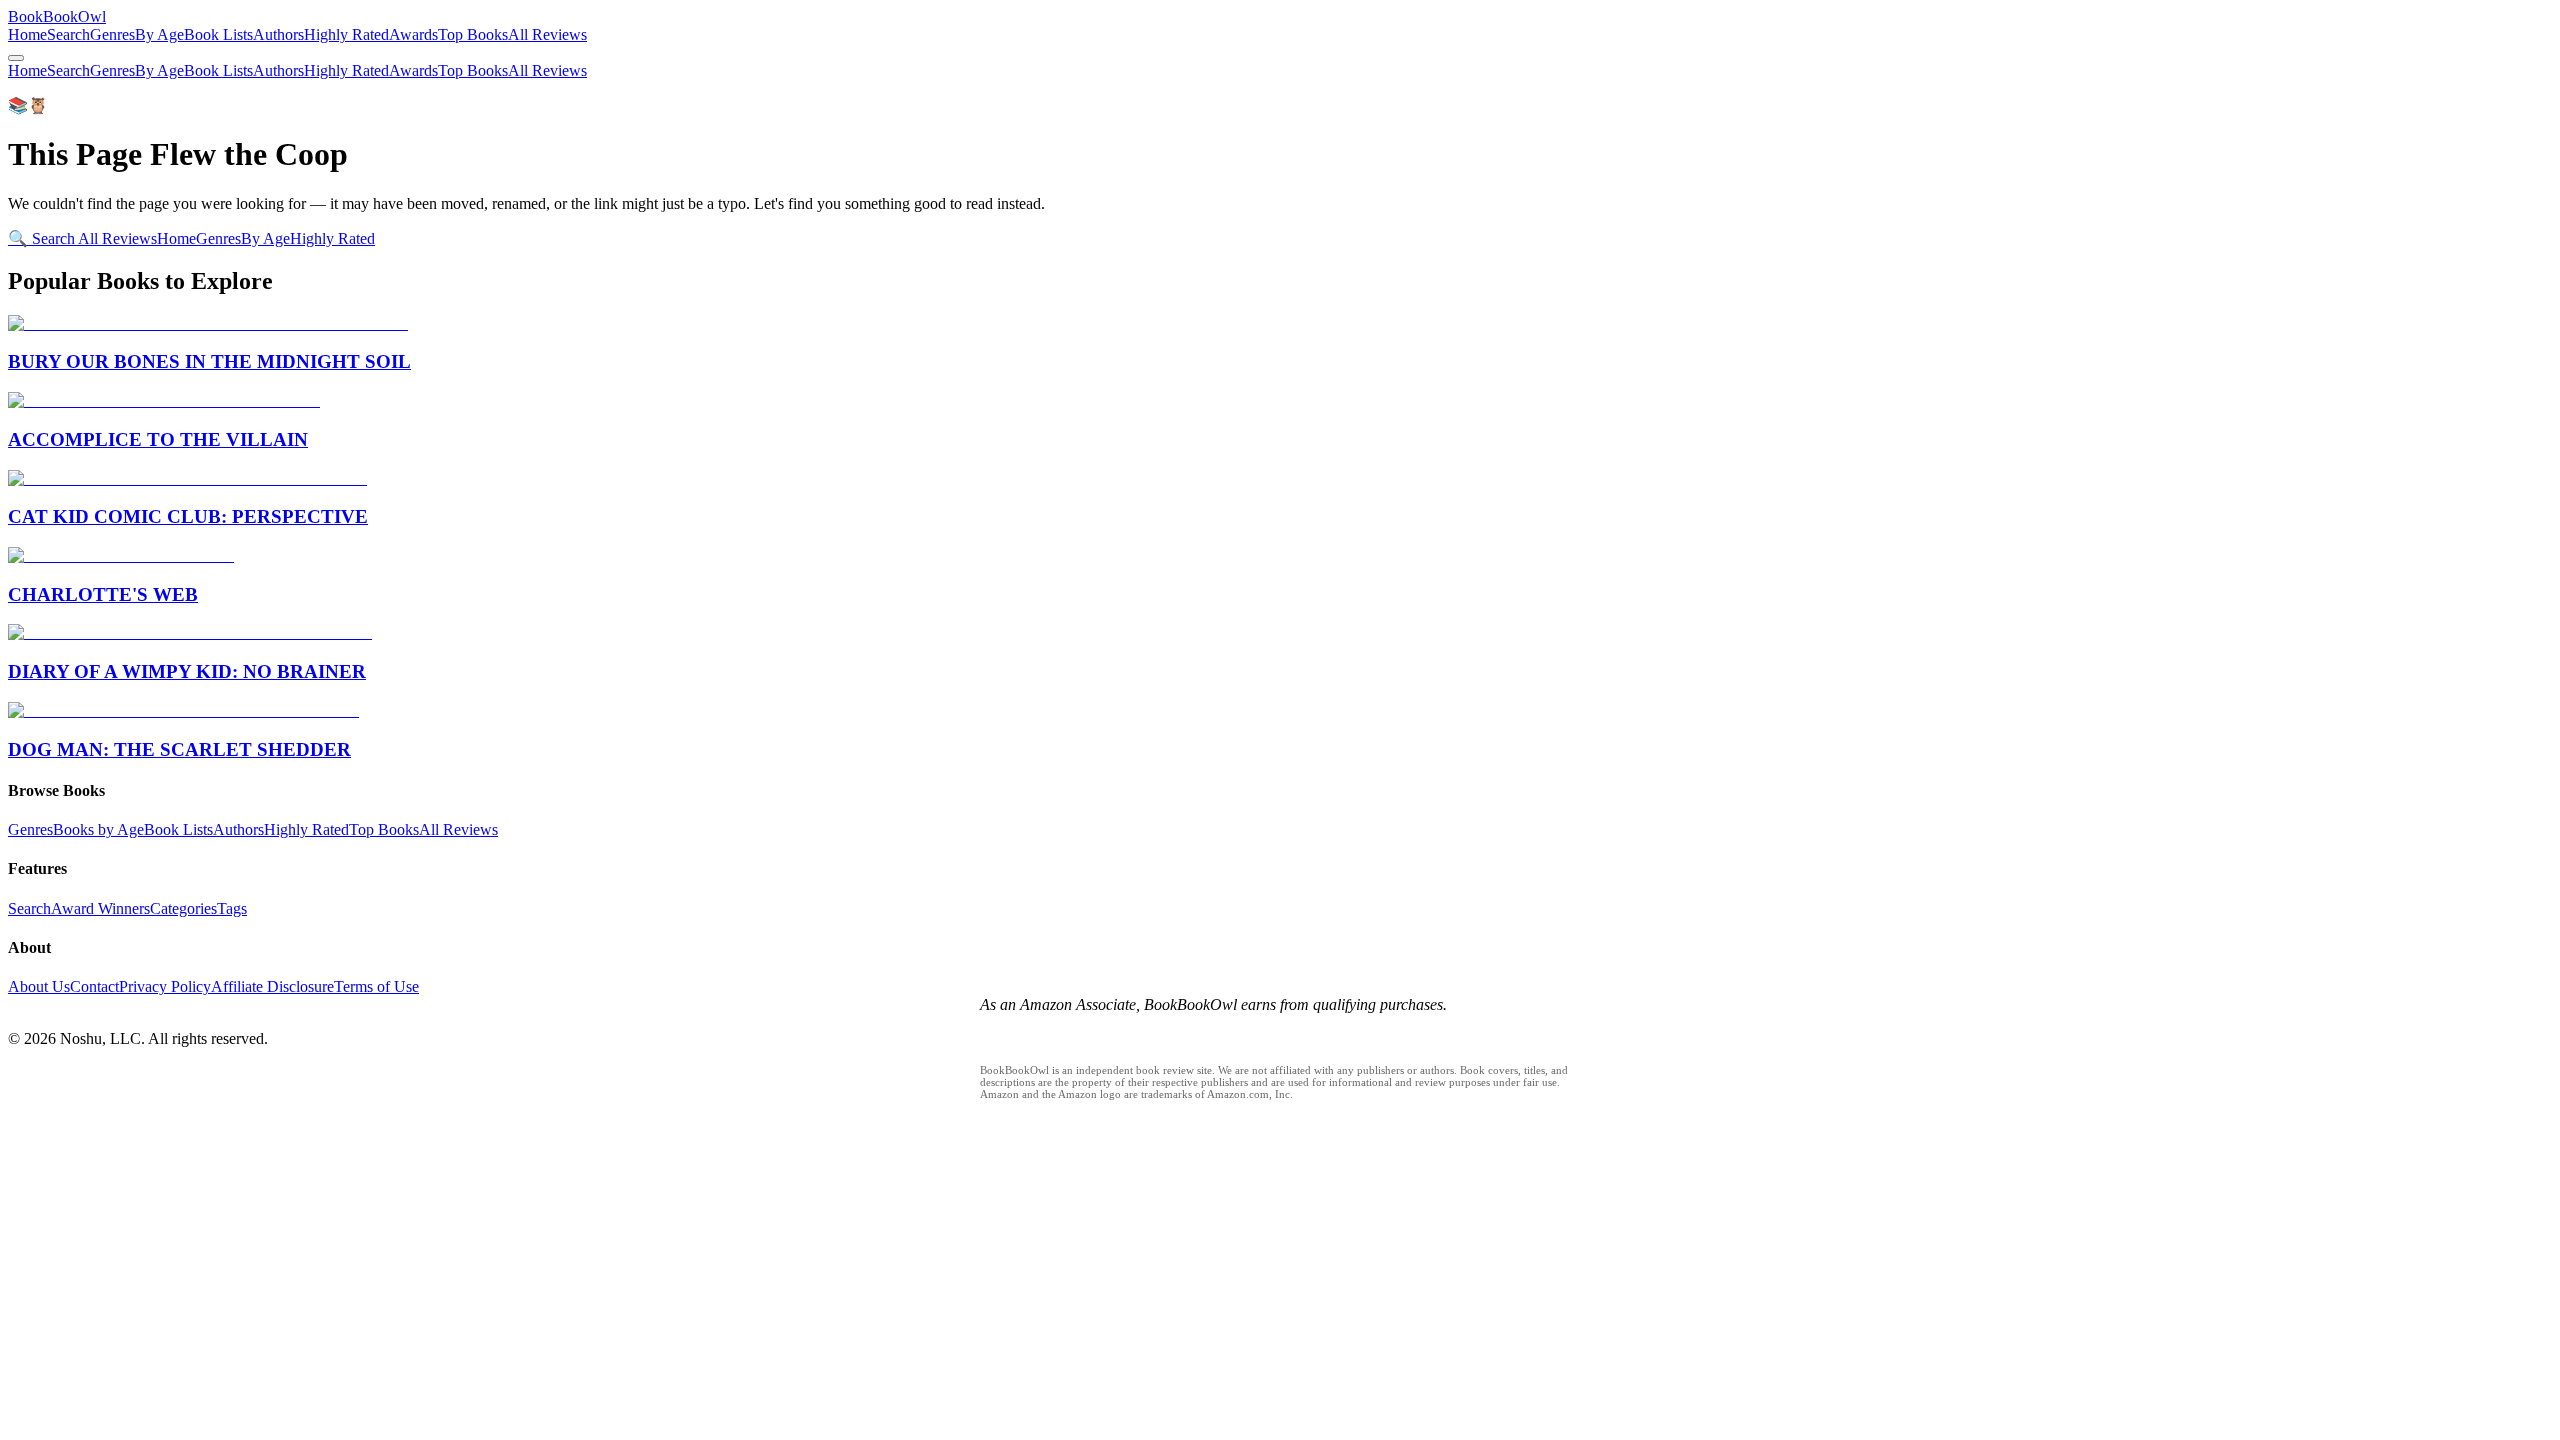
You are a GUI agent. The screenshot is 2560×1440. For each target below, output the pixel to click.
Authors (278, 34)
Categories (183, 908)
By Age (159, 34)
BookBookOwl (57, 16)
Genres (112, 34)
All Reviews (547, 34)
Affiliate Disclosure (272, 986)
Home (27, 34)
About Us (39, 986)
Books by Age (98, 829)
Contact (94, 986)
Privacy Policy (165, 986)
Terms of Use (376, 986)
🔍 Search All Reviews (82, 238)
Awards (413, 34)
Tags (232, 908)
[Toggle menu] (16, 58)
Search (68, 34)
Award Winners (100, 908)
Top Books (473, 34)
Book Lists (218, 34)
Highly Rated (346, 34)
